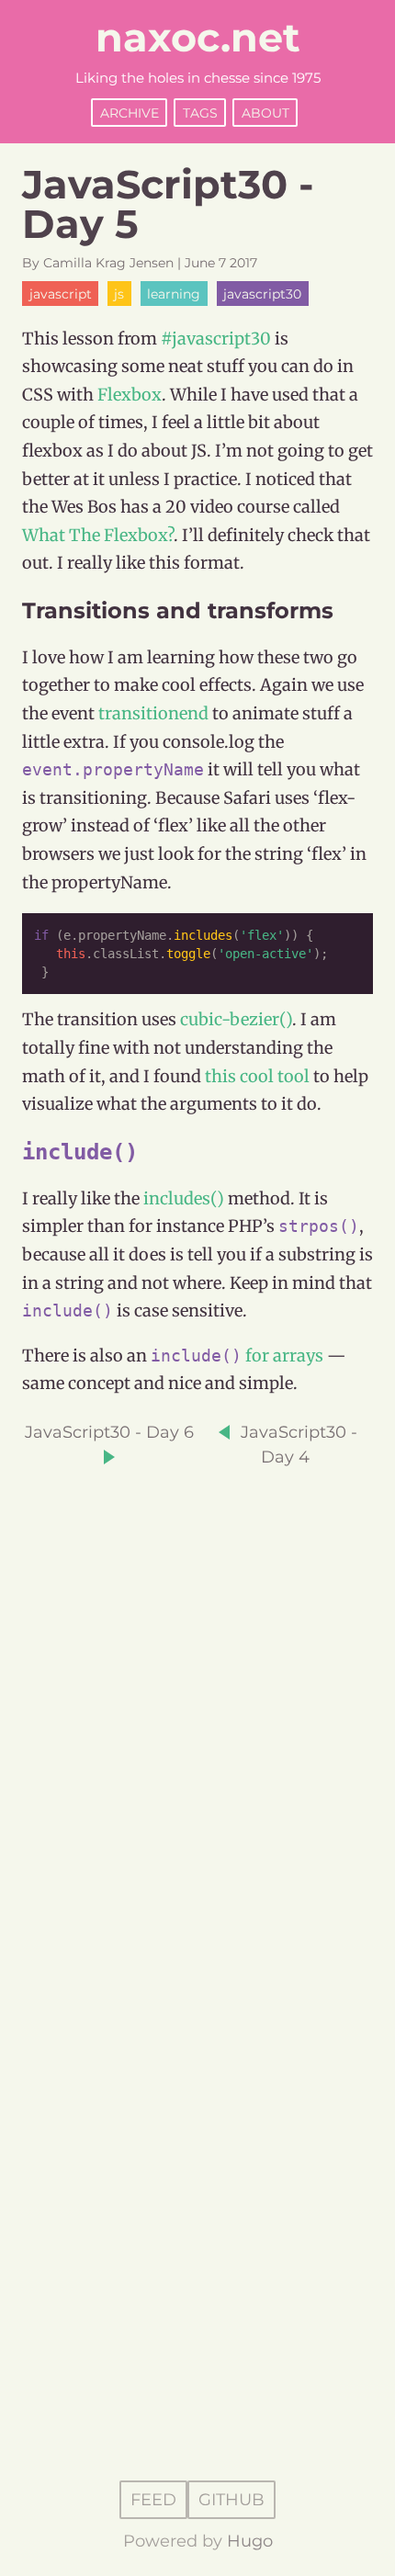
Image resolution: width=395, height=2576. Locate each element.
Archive (130, 112)
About (265, 112)
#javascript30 (216, 339)
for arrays (284, 1356)
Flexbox (130, 395)
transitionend (153, 713)
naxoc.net (198, 38)
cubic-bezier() (236, 1019)
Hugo (250, 2541)
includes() (184, 1198)
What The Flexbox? (98, 535)
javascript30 (262, 293)
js (119, 293)
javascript (61, 293)
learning (174, 293)
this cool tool (257, 1076)
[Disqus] (197, 1700)
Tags (200, 112)
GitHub (231, 2500)
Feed (153, 2500)
